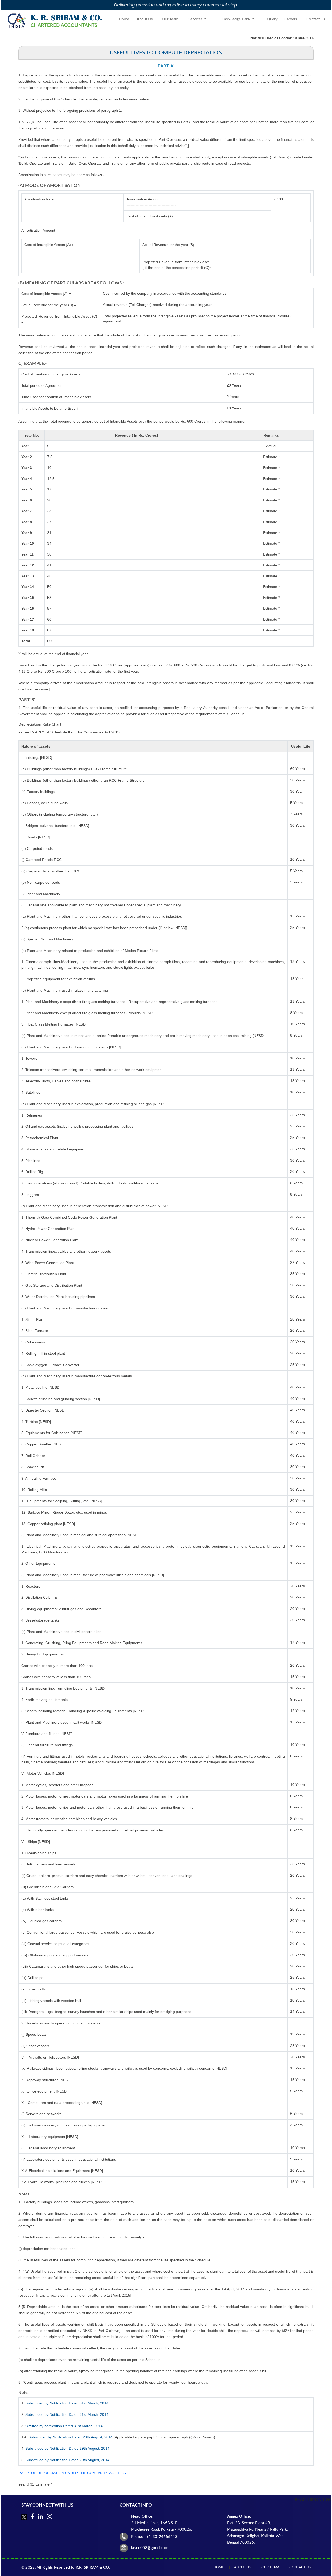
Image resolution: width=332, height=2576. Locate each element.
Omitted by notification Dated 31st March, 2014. (65, 2426)
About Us (145, 19)
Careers (291, 19)
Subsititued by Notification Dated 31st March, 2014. (67, 2414)
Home (124, 19)
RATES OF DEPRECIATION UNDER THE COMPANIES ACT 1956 (72, 2473)
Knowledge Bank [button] (236, 19)
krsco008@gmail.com (150, 2548)
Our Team (170, 19)
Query (272, 19)
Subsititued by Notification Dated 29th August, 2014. (68, 2448)
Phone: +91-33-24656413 (154, 2537)
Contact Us (316, 19)
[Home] (56, 21)
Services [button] (196, 19)
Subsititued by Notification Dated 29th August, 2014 (71, 2437)
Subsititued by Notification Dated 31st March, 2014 (67, 2403)
